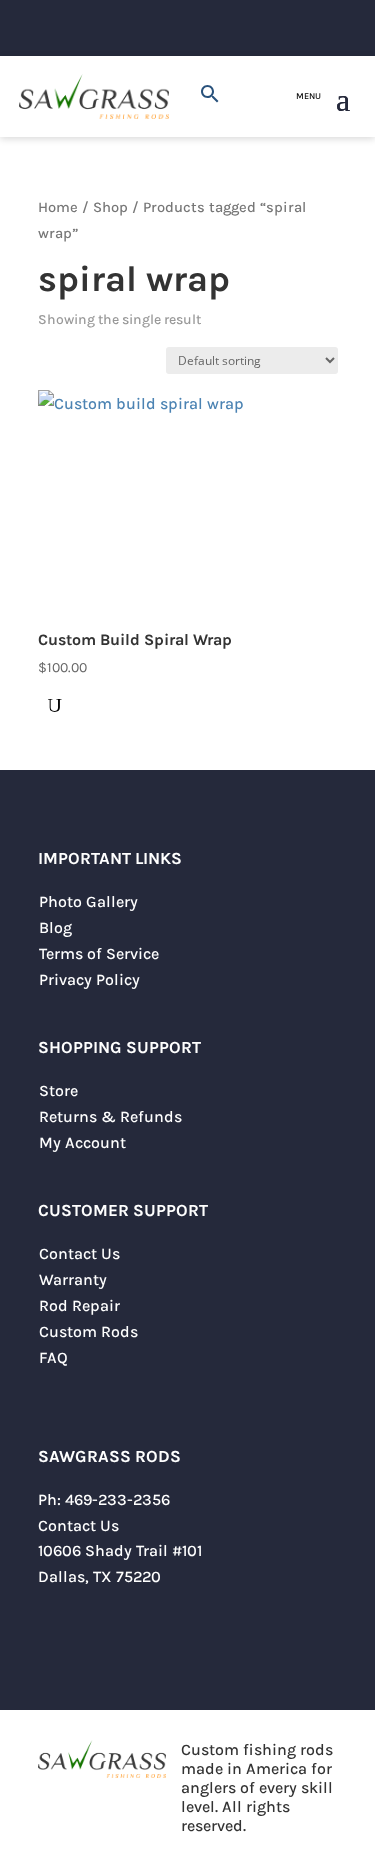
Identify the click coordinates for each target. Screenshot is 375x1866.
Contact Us (79, 1253)
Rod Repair (79, 1305)
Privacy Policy (89, 979)
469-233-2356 (117, 1499)
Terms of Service (99, 953)
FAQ (53, 1357)
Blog (55, 927)
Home (58, 207)
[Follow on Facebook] (134, 1636)
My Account (82, 1142)
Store (58, 1090)
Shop (110, 207)
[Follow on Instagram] (94, 1636)
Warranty (73, 1279)
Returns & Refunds (110, 1116)
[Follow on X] (54, 1636)
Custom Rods (88, 1331)
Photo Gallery (88, 901)
